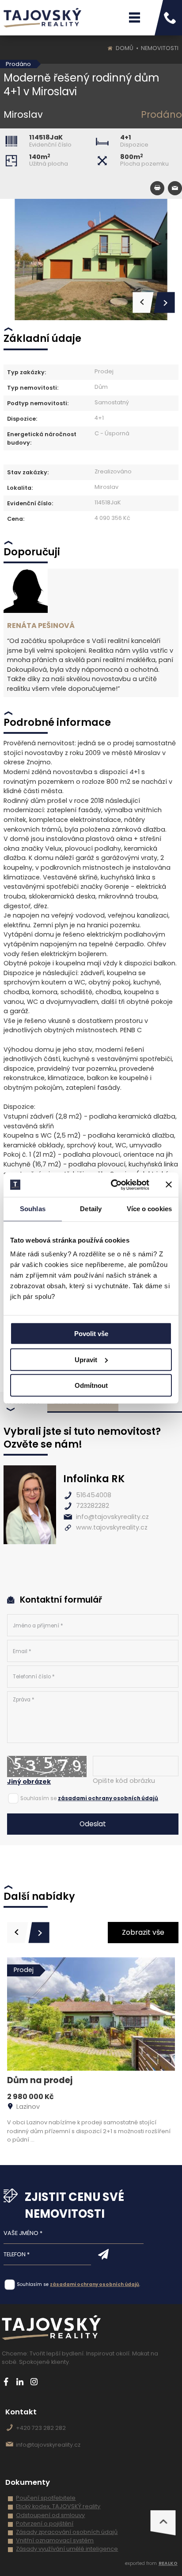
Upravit (86, 1359)
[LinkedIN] (20, 2382)
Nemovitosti (160, 48)
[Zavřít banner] (169, 1185)
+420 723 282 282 (41, 2428)
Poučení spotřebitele (46, 2498)
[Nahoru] (163, 2523)
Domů (125, 48)
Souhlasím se (38, 1798)
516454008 (94, 1495)
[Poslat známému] (175, 188)
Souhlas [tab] (33, 1209)
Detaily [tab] (91, 1209)
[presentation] (18, 1933)
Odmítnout (91, 1385)
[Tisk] (157, 188)
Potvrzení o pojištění (45, 2524)
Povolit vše (91, 1334)
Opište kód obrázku (124, 1781)
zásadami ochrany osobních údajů (108, 1798)
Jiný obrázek (29, 1782)
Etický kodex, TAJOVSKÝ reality (58, 2506)
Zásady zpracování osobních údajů (67, 2532)
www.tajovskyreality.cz (112, 1527)
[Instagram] (34, 2382)
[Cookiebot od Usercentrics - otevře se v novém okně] (113, 1185)
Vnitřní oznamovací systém (55, 2540)
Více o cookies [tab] (149, 1209)
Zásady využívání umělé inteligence (67, 2549)
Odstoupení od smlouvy (50, 2515)
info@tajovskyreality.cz (112, 1517)
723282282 (93, 1506)
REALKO (168, 2563)
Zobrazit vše (143, 1932)
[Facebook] (6, 2382)
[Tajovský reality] (42, 18)
